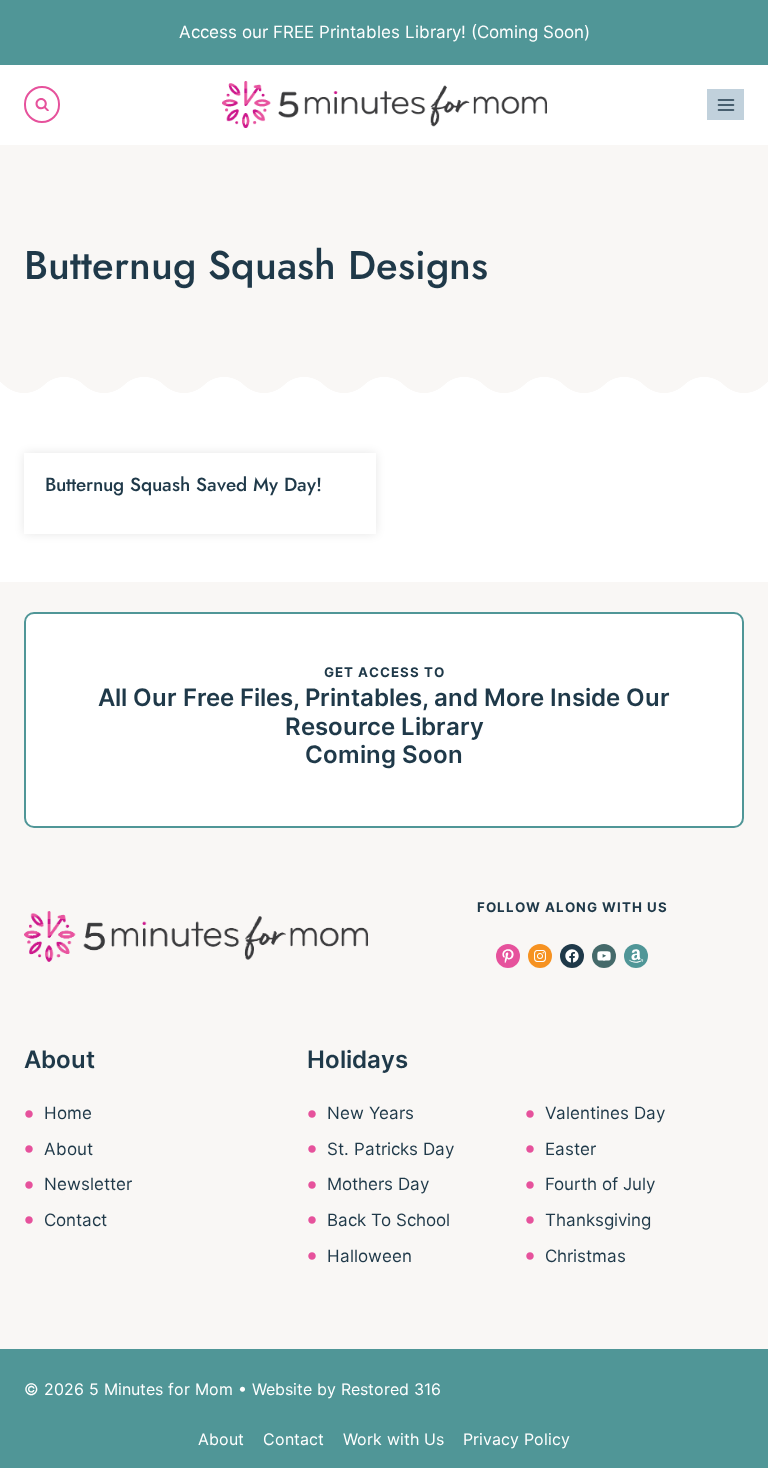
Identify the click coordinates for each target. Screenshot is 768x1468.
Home (68, 1113)
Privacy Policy (516, 1439)
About (68, 1149)
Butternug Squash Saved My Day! (183, 484)
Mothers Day (378, 1184)
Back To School (388, 1220)
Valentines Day (605, 1113)
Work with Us (393, 1439)
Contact (75, 1220)
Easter (570, 1149)
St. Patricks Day (390, 1149)
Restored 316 (391, 1389)
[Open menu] (725, 104)
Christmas (585, 1256)
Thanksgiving (598, 1220)
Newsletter (88, 1184)
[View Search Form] (42, 104)
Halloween (369, 1256)
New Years (370, 1113)
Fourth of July (600, 1184)
